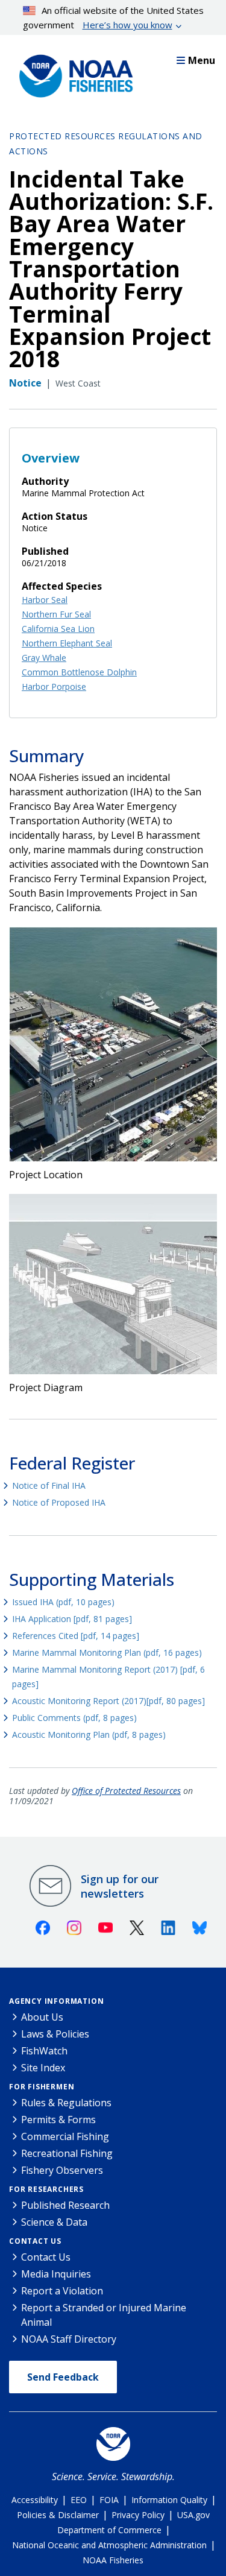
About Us (42, 2017)
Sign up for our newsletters (120, 1886)
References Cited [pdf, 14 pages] (76, 1636)
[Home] (72, 73)
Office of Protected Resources (126, 1791)
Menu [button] (202, 60)
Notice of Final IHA (49, 1485)
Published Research (65, 2205)
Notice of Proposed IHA (59, 1502)
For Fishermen (42, 2087)
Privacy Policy (138, 2515)
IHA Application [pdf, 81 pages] (72, 1619)
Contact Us (35, 2241)
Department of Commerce (109, 2530)
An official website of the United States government (114, 17)
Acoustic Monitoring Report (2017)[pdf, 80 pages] (108, 1701)
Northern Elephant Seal (67, 643)
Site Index (43, 2068)
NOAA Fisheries (113, 2560)
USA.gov (193, 2515)
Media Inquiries (56, 2274)
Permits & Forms (58, 2120)
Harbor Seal (45, 600)
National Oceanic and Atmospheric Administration (109, 2545)
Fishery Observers (62, 2170)
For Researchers (46, 2189)
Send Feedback (63, 2377)
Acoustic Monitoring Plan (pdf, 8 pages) (89, 1735)
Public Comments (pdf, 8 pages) (74, 1718)
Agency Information (56, 2001)
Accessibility (35, 2500)
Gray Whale (44, 658)
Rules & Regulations (66, 2103)
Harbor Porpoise (54, 687)
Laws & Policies (55, 2034)
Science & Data (54, 2222)
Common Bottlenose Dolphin (79, 672)
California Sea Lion (58, 629)
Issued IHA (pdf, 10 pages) (63, 1602)
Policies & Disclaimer (58, 2515)
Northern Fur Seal (56, 614)
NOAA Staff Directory (69, 2339)
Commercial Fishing (65, 2136)
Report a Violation (62, 2291)
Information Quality (169, 2500)
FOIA (109, 2500)
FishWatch (44, 2051)
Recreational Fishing (67, 2153)
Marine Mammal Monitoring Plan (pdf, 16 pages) (107, 1653)
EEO (79, 2500)
